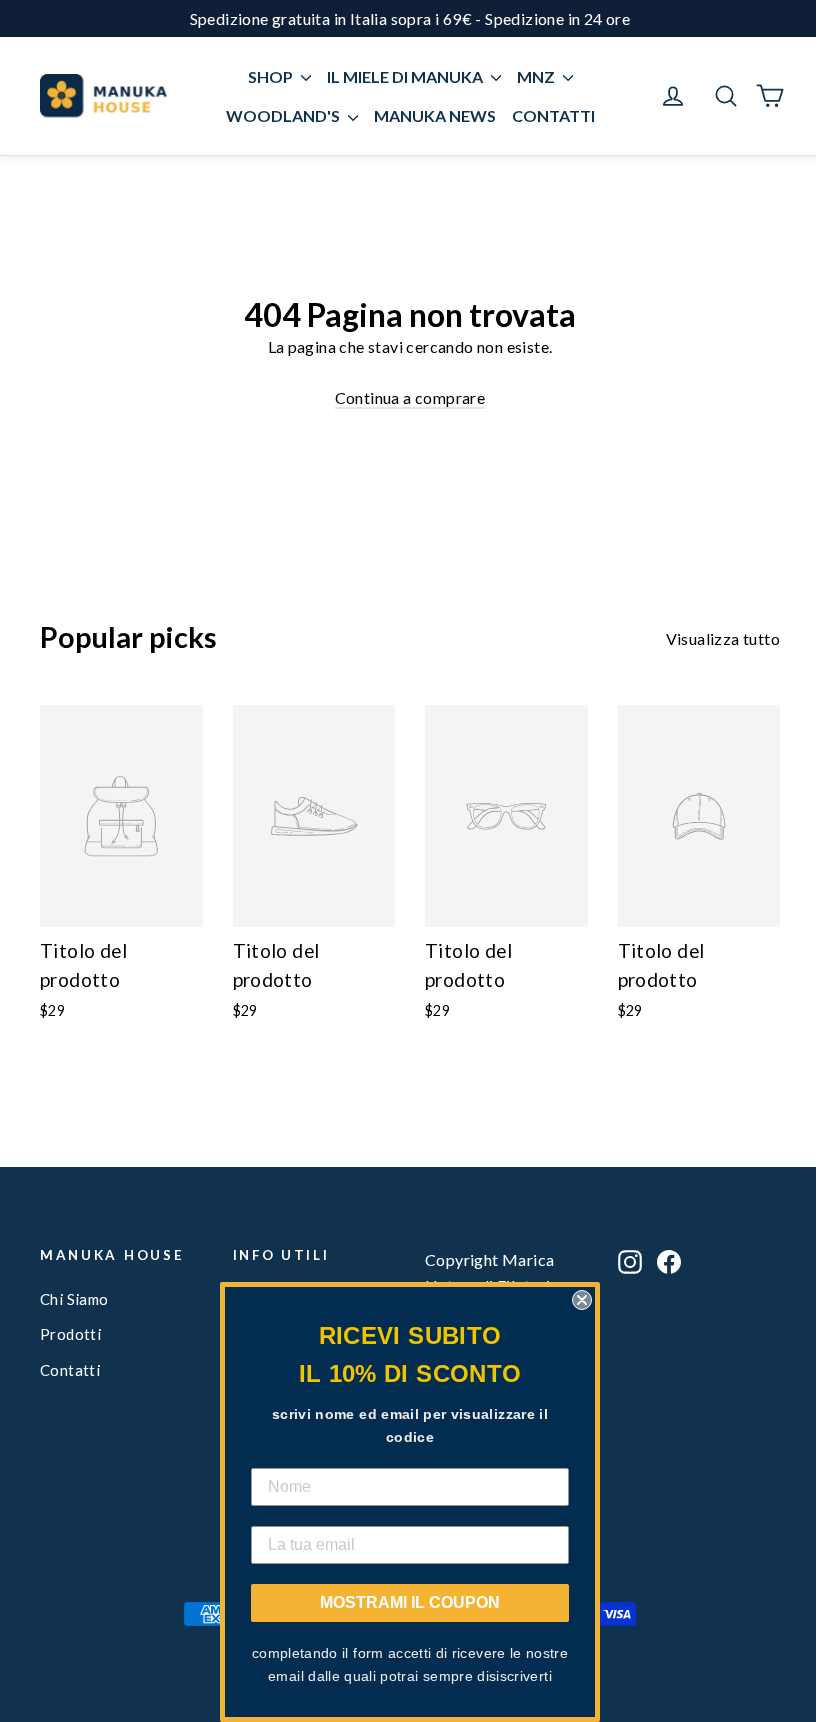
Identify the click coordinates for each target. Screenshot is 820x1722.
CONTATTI (553, 115)
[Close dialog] (582, 1300)
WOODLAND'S (284, 115)
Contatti (70, 1370)
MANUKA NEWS (435, 115)
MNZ (537, 76)
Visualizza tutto (723, 638)
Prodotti (70, 1334)
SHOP (272, 76)
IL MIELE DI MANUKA (406, 76)
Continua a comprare (410, 397)
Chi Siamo (74, 1299)
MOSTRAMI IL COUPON (410, 1602)
